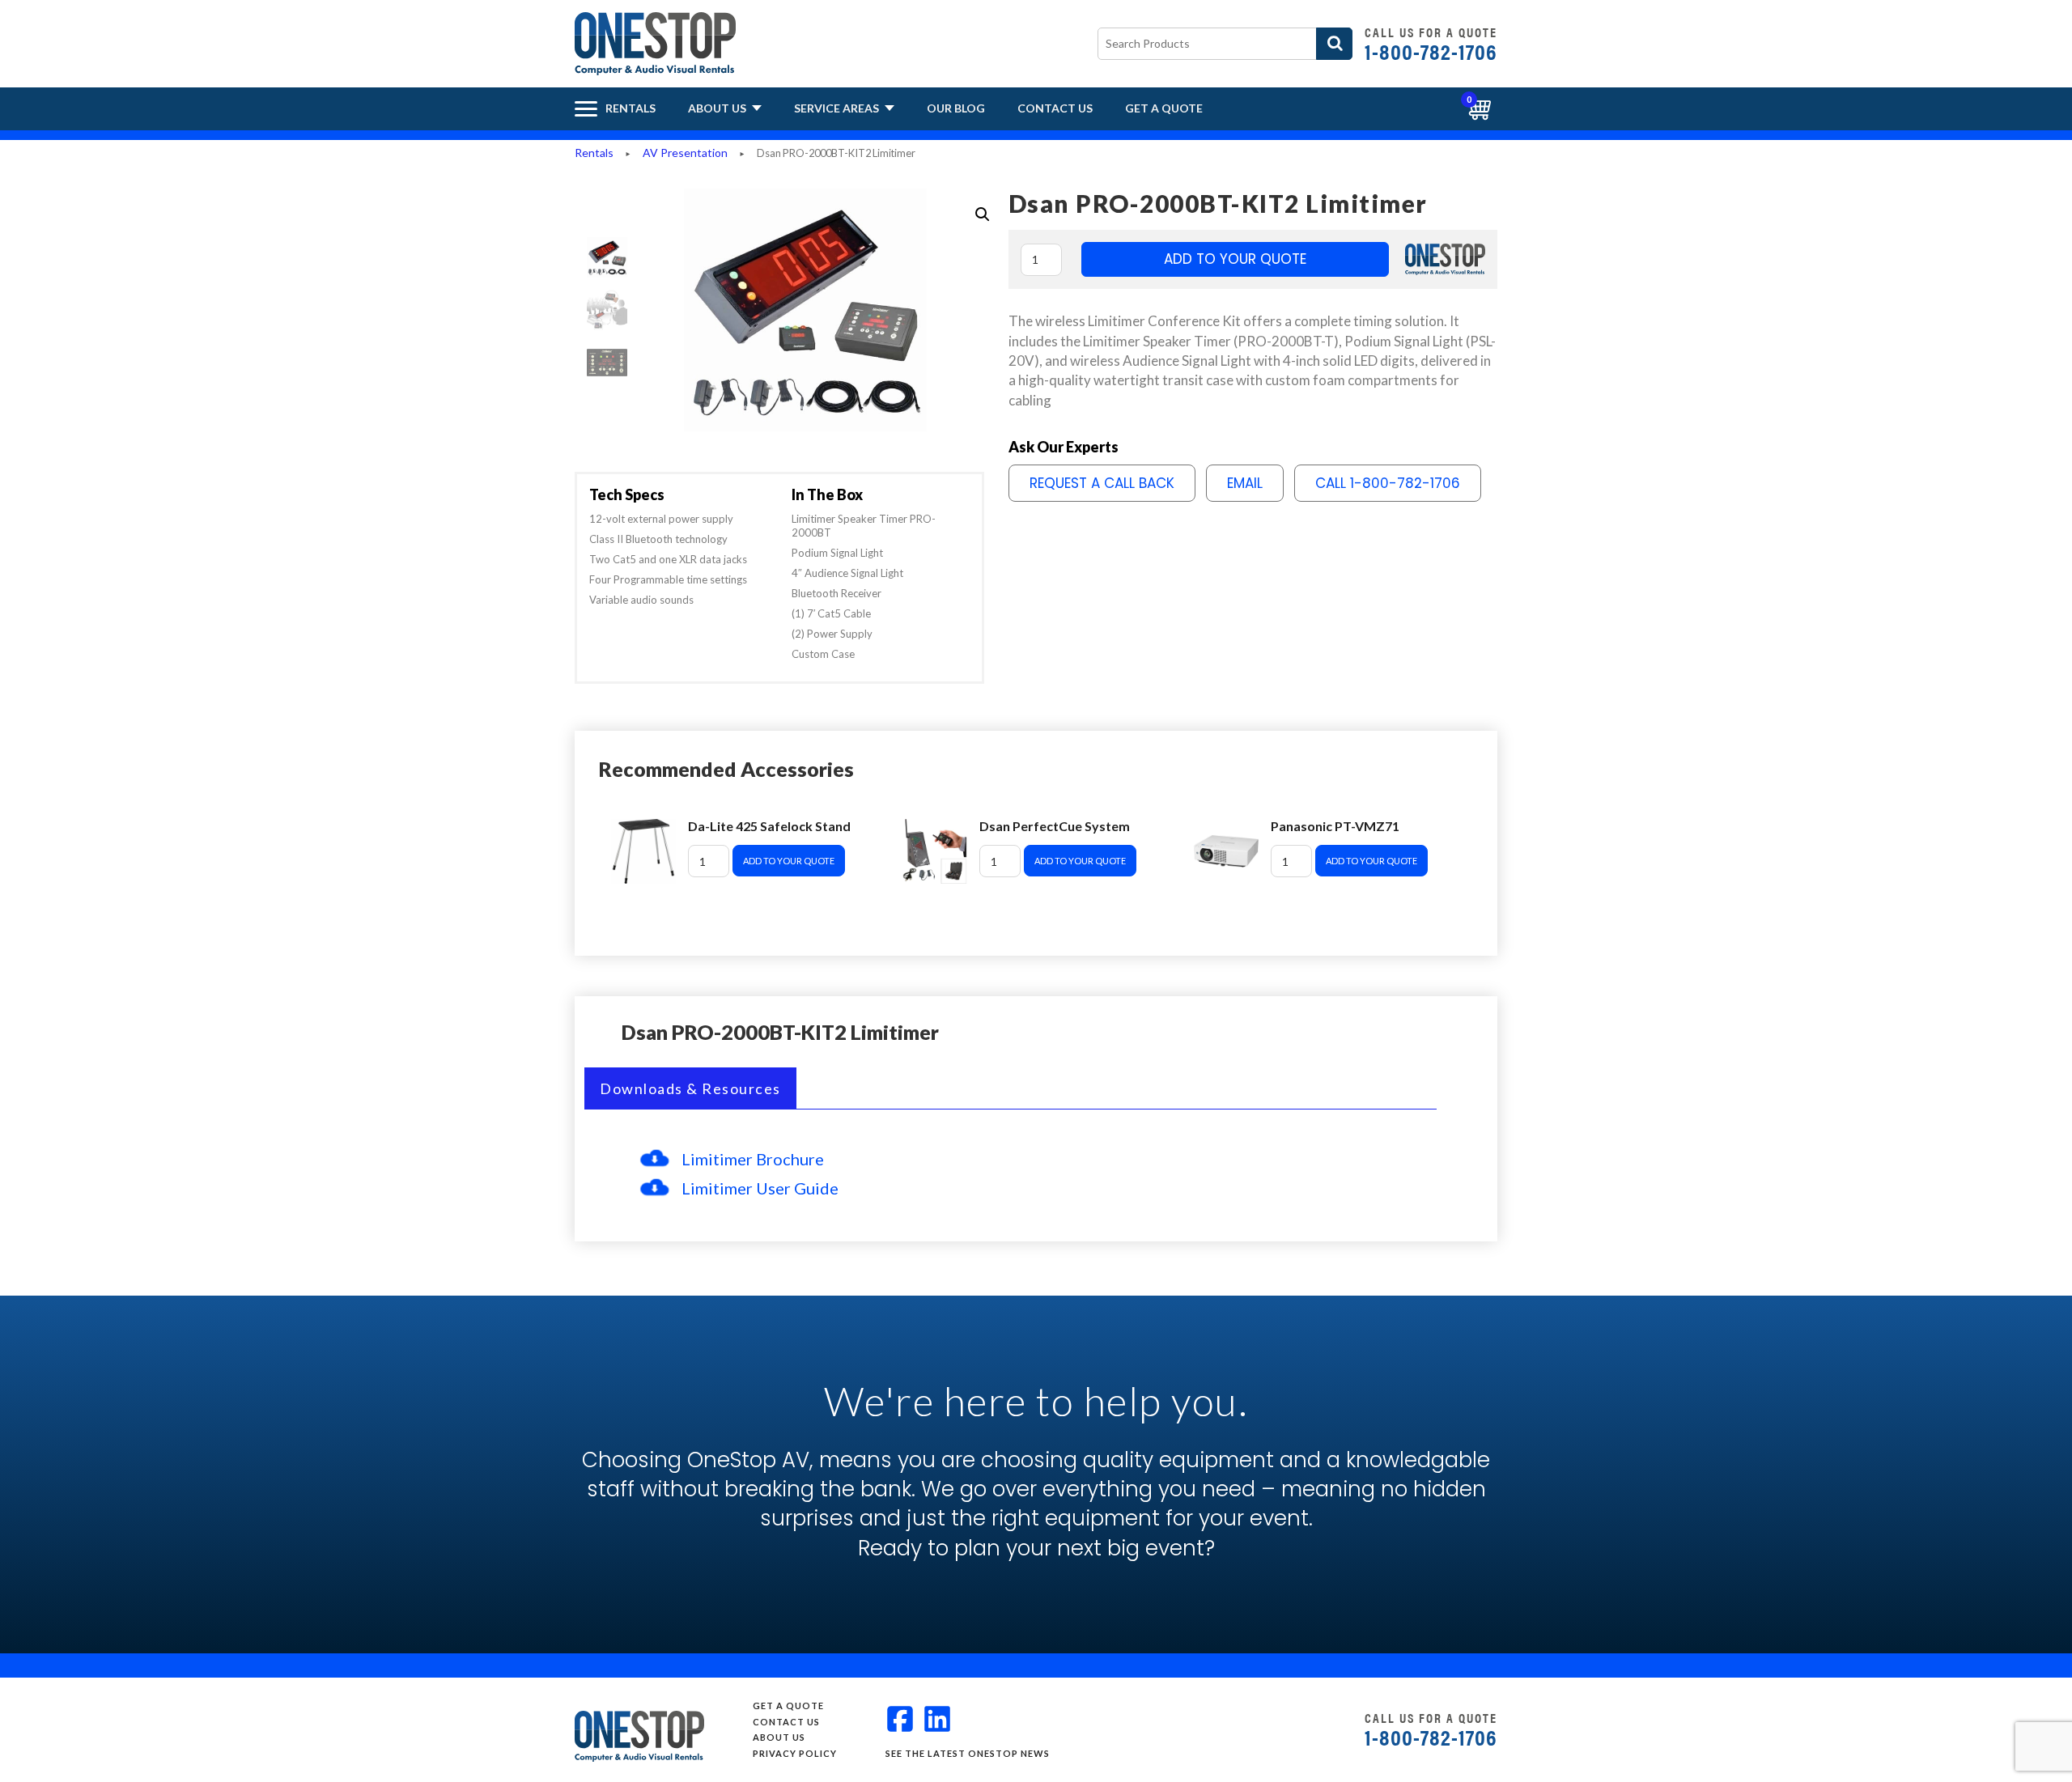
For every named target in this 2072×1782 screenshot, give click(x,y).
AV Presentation (685, 153)
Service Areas (838, 108)
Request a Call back (1102, 483)
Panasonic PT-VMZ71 (1335, 826)
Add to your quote (1235, 259)
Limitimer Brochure (753, 1159)
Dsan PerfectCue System (1055, 826)
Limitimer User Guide (760, 1188)
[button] (983, 214)
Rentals (594, 153)
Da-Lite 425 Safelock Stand (769, 826)
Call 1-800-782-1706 (1388, 483)
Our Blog (956, 108)
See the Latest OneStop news (968, 1753)
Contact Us (1055, 108)
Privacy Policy (795, 1753)
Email (1245, 483)
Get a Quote (1164, 108)
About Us (718, 108)
